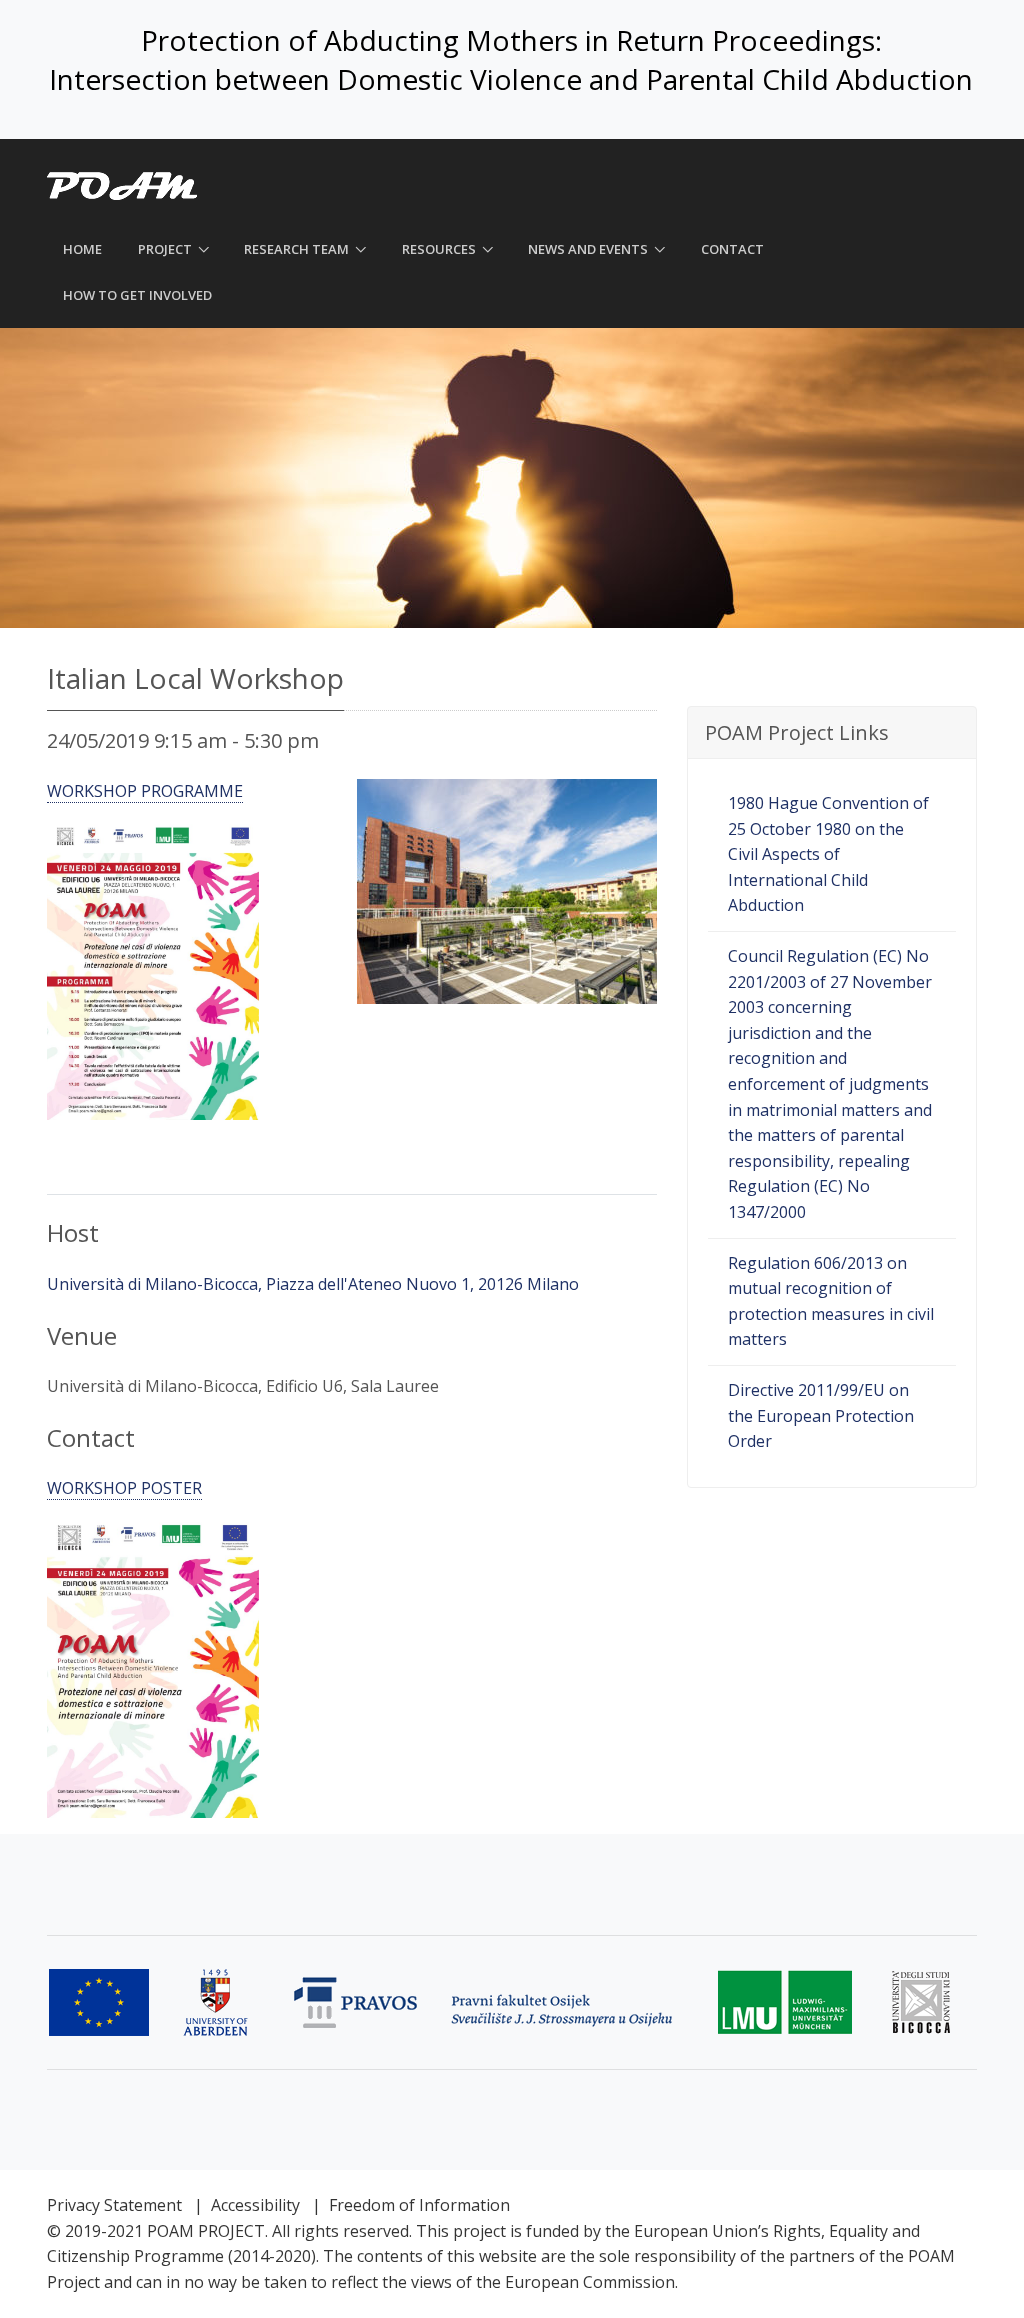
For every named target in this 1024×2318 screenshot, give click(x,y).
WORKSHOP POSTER (124, 1488)
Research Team (296, 249)
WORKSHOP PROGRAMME (145, 791)
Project (165, 249)
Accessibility (255, 2205)
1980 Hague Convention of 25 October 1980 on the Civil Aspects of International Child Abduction (828, 854)
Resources (439, 249)
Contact (732, 249)
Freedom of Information (419, 2205)
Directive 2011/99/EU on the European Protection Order (821, 1415)
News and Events (588, 249)
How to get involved (137, 295)
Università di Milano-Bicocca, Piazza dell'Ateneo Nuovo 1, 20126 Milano (313, 1284)
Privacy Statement (114, 2205)
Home (82, 249)
